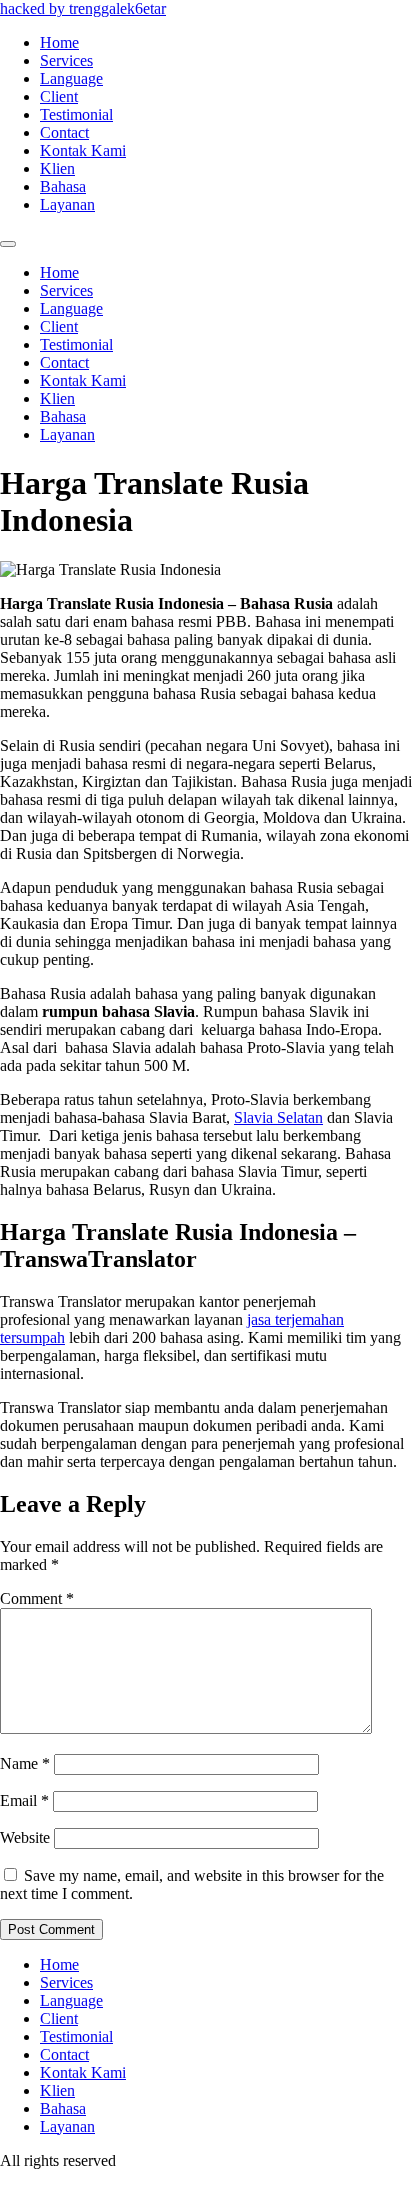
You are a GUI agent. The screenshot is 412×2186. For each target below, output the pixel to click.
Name (25, 1763)
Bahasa (63, 186)
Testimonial (76, 114)
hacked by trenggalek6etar (83, 8)
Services (66, 60)
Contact (64, 132)
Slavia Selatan (278, 1117)
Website (25, 1837)
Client (59, 96)
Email (24, 1800)
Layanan (67, 204)
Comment (37, 1598)
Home (59, 42)
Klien (57, 168)
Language (71, 78)
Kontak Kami (83, 150)
